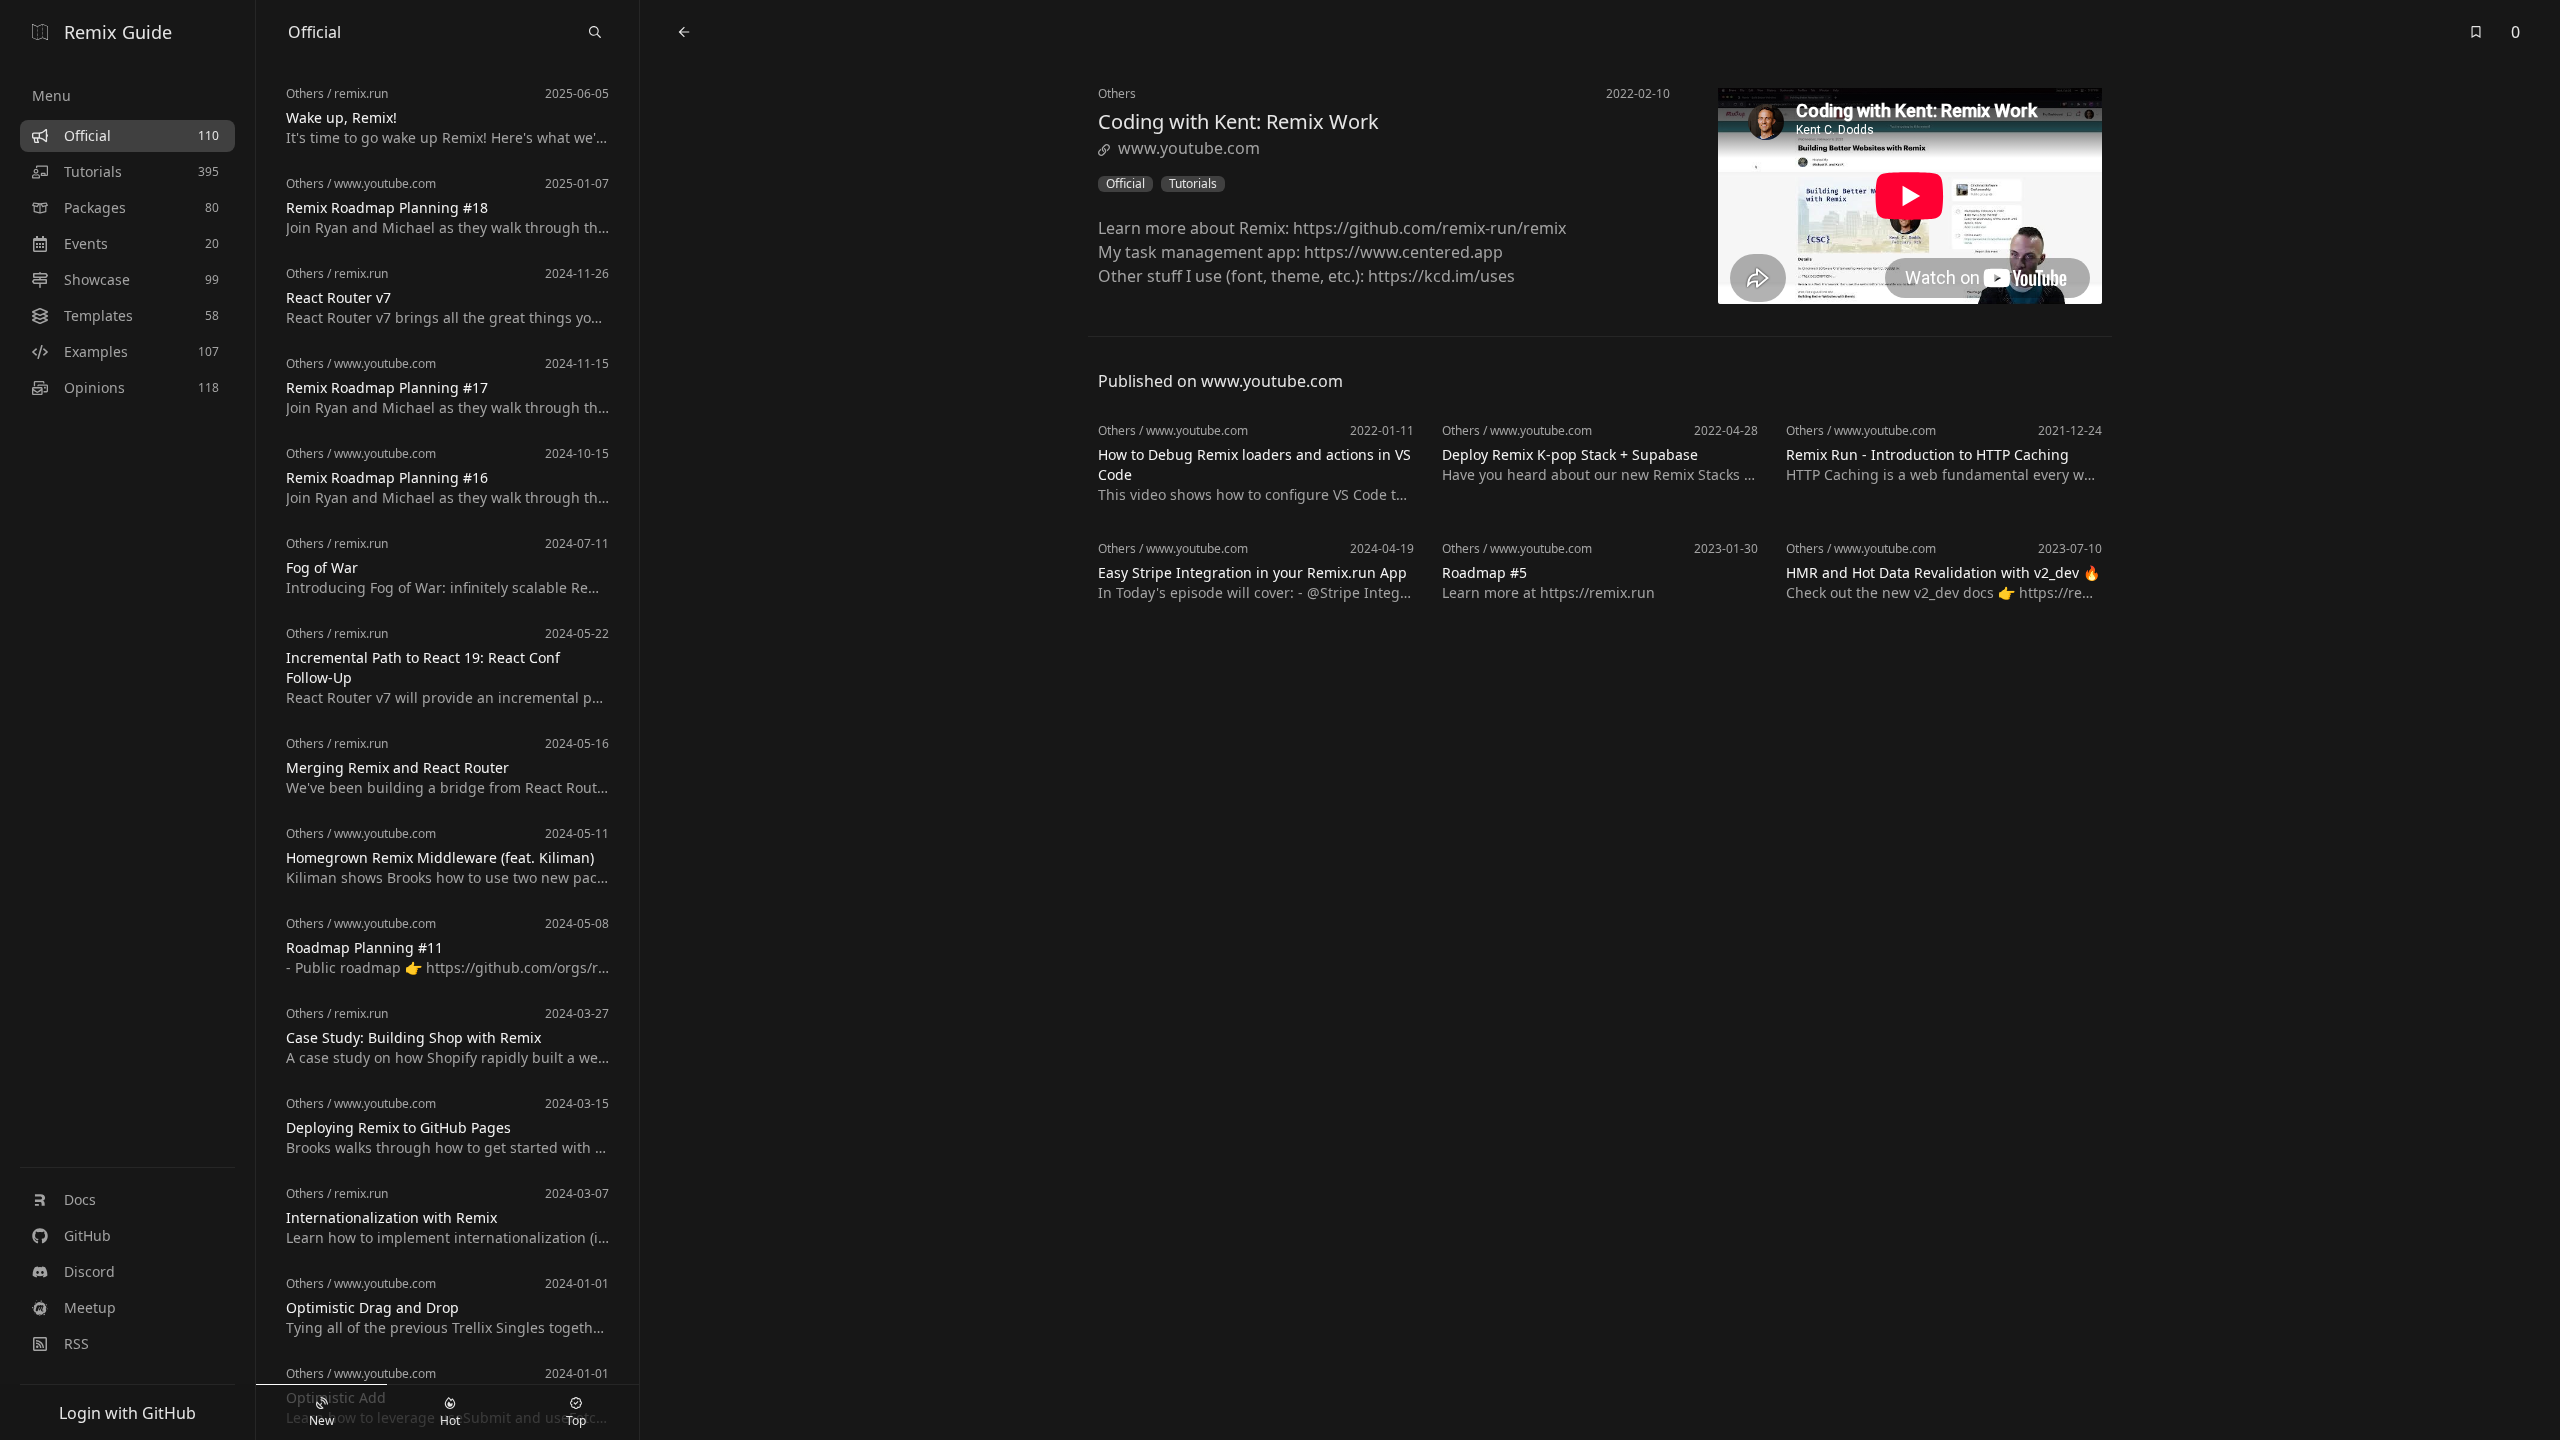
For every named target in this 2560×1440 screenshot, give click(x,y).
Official (1125, 184)
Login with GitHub (127, 1413)
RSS (76, 1343)
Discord (89, 1271)
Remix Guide (118, 32)
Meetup (90, 1307)
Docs (80, 1199)
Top (576, 1420)
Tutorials (1193, 184)
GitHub (87, 1235)
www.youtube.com (1189, 148)
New (321, 1420)
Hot (450, 1420)
